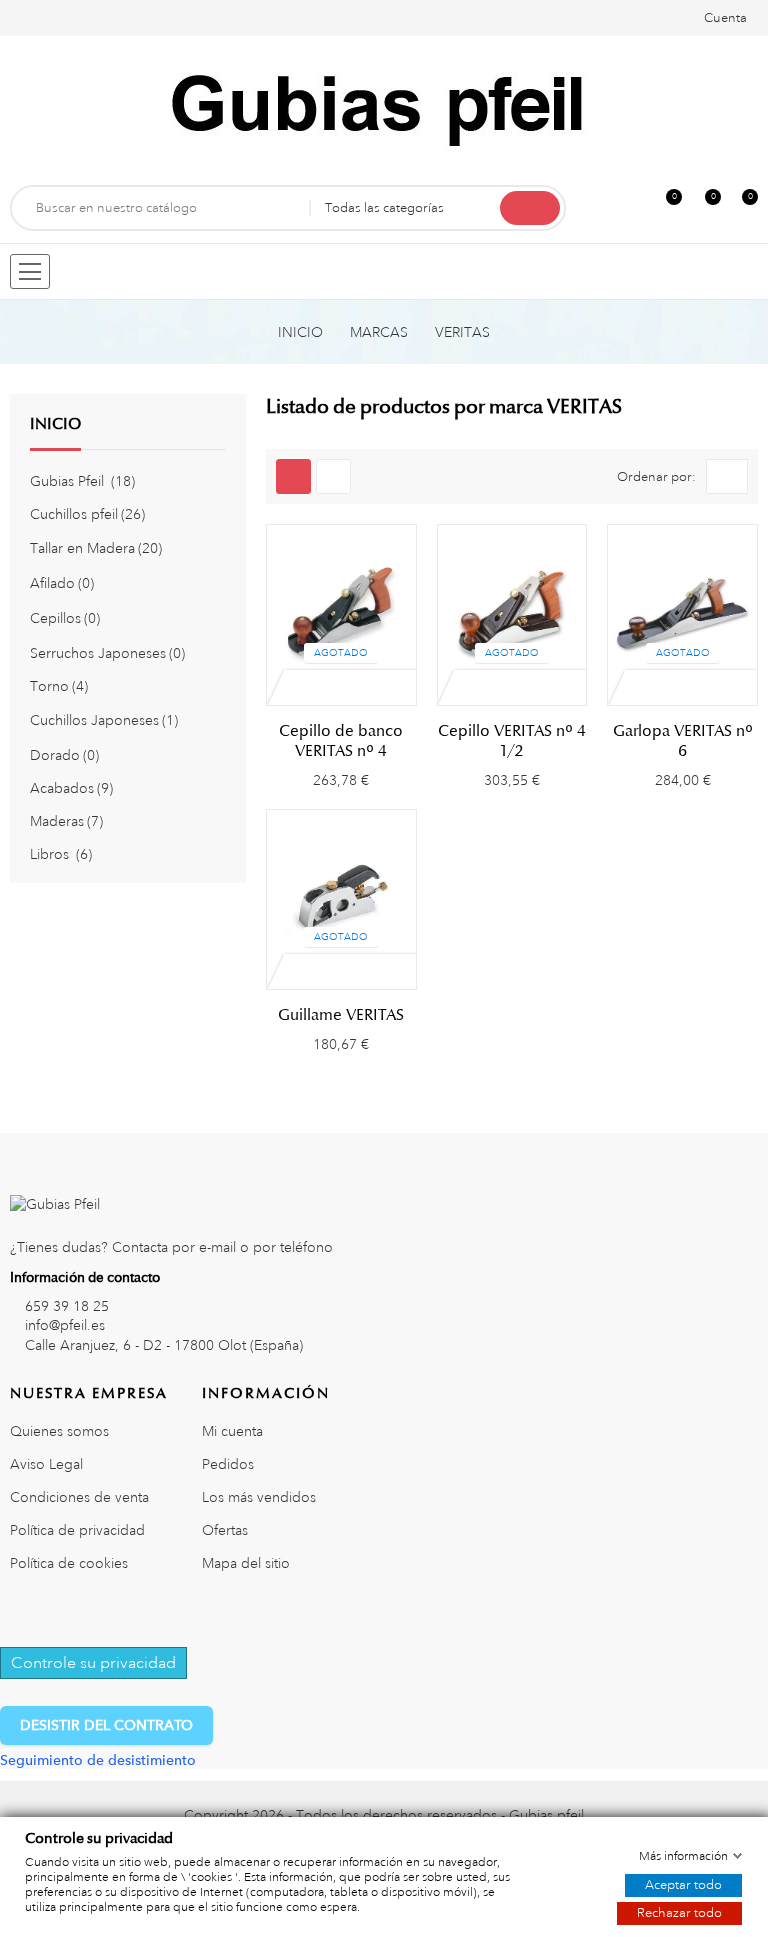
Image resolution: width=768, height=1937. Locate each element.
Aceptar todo (683, 1885)
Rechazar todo (679, 1913)
